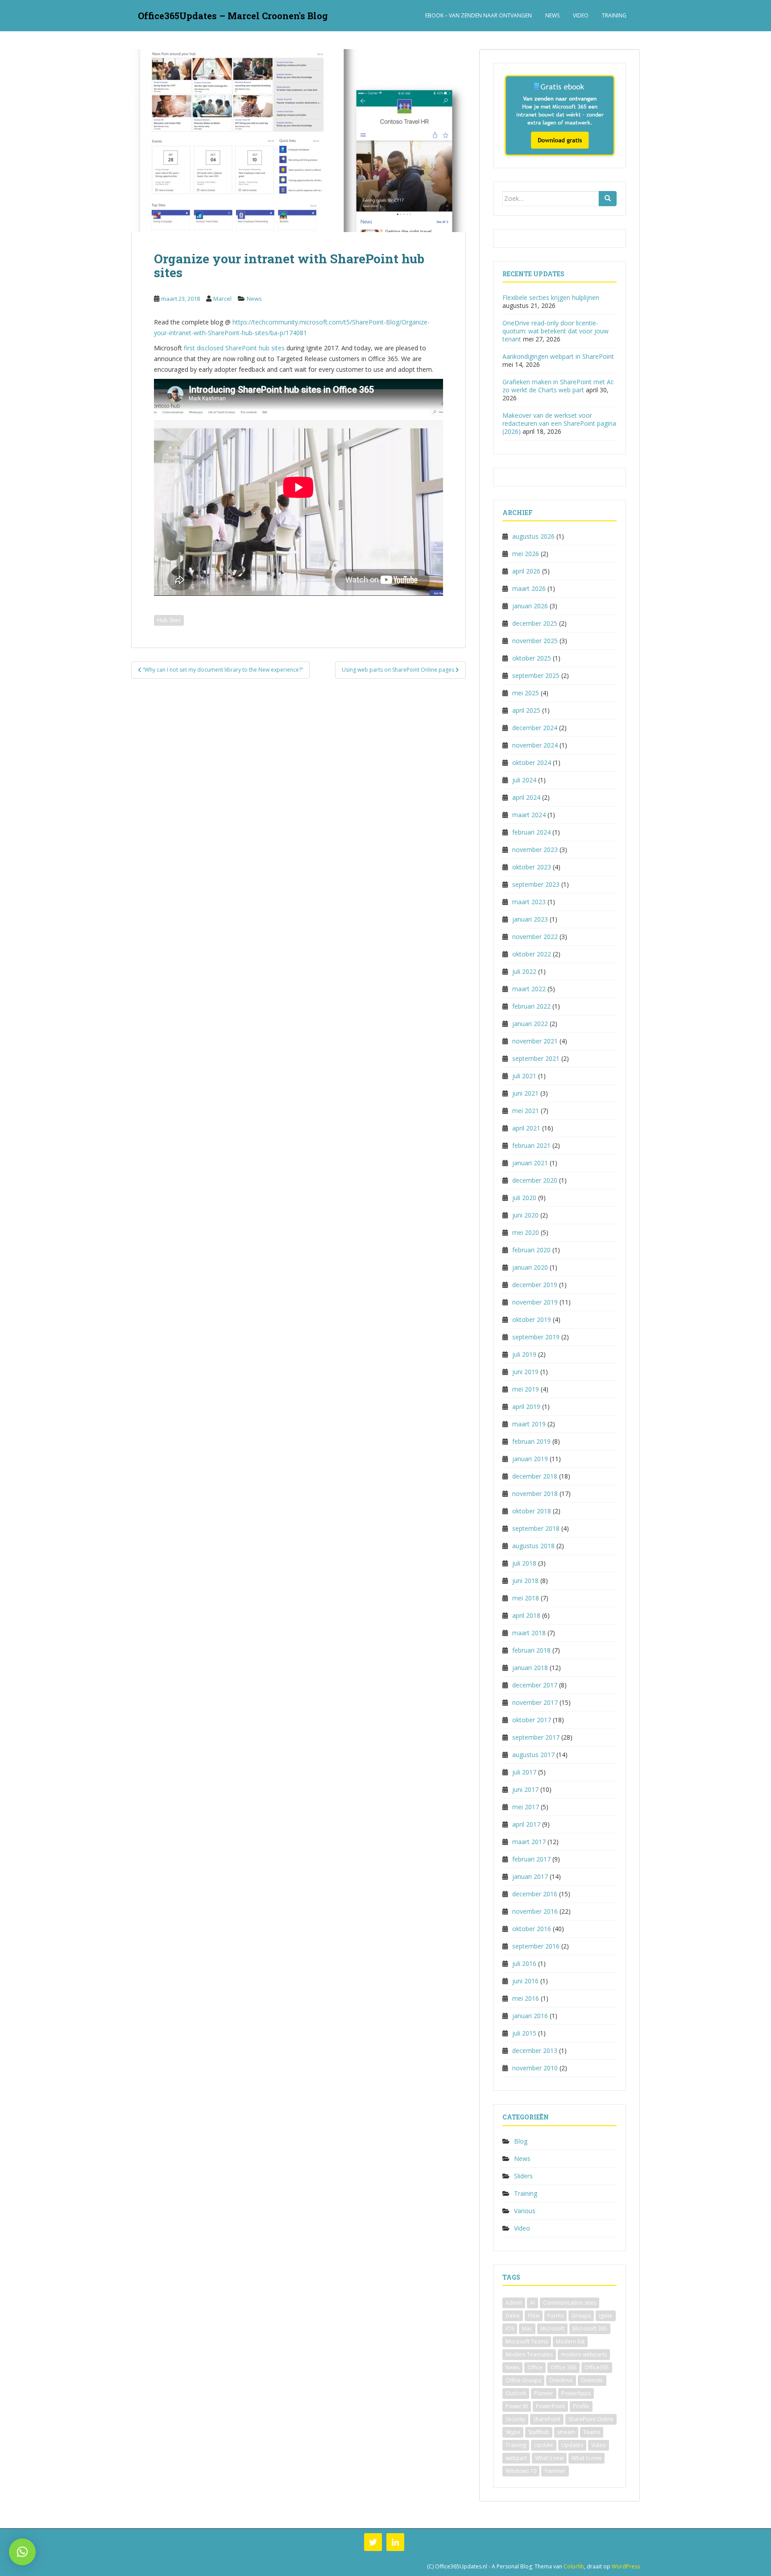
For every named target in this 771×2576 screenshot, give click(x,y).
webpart (516, 2458)
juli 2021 (524, 1076)
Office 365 (564, 2367)
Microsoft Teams (527, 2341)
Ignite (606, 2316)
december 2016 (535, 1894)
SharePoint (547, 2419)
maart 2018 (529, 1633)
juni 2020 (525, 1215)
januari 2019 (530, 1459)
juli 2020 (524, 1198)
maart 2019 (529, 1424)
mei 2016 (526, 1998)
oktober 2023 (532, 867)
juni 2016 (525, 1981)
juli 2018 (524, 1563)
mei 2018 (526, 1598)
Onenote (592, 2380)
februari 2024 (531, 832)
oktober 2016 (532, 1929)
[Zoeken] (608, 199)
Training (614, 15)
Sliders (523, 2176)
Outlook (516, 2393)
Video (581, 15)
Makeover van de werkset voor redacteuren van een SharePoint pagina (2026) (559, 423)
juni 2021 (525, 1093)
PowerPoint (550, 2406)
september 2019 (536, 1337)
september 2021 (536, 1058)
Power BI (517, 2406)
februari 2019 (531, 1441)
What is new (587, 2458)
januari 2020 (530, 1267)
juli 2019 (524, 1354)
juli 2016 (524, 1963)
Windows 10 (521, 2471)
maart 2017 (529, 1842)
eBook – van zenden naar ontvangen (479, 15)
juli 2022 (524, 971)
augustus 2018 (533, 1546)
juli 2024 (524, 780)
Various (525, 2211)
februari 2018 (531, 1650)
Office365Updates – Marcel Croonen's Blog (233, 16)
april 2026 (526, 571)
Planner (544, 2393)
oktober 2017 (532, 1720)
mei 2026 (526, 554)
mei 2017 (526, 1807)
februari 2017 (531, 1859)
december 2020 (535, 1180)
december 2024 (535, 728)
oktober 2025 (532, 658)
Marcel (222, 299)
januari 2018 (530, 1668)
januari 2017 (530, 1876)
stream (566, 2432)
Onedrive (561, 2380)
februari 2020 (531, 1250)
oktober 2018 (532, 1511)
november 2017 (535, 1702)
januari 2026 (530, 606)
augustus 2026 (533, 536)
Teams (592, 2432)
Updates (572, 2445)
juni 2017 (525, 1789)
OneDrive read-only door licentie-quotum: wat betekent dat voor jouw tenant (555, 331)
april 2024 (526, 797)
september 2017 (536, 1737)
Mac (527, 2329)
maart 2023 (529, 902)
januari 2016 (530, 2016)
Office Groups (523, 2380)
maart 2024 (529, 815)
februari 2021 (531, 1145)
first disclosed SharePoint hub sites (234, 348)
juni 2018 (525, 1581)
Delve (513, 2316)
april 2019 (526, 1406)
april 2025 (526, 710)
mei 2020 (526, 1232)
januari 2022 (530, 1024)
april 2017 (526, 1824)
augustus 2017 (533, 1755)
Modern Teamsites (529, 2354)
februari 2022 (531, 1006)
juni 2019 (525, 1372)
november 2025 (535, 641)
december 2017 (535, 1685)
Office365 (597, 2367)
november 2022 (535, 937)
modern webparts (584, 2354)
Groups (581, 2316)
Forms (555, 2316)
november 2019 (535, 1302)
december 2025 (535, 623)
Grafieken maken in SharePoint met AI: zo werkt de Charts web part (558, 386)
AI (533, 2303)
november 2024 (535, 745)
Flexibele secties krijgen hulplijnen (551, 297)
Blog (521, 2141)
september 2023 (536, 884)
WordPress (626, 2566)
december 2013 (535, 2050)
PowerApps (576, 2393)
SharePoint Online (591, 2419)
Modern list (570, 2341)
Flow (534, 2316)
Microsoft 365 (590, 2329)
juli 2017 (524, 1772)
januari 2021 (530, 1163)
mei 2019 (526, 1389)
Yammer (555, 2471)
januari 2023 (530, 919)
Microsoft (552, 2329)
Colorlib (574, 2566)
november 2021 (535, 1041)
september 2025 (536, 675)
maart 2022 (529, 989)
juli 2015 (524, 2033)
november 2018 (535, 1494)
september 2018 (536, 1528)
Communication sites (570, 2303)
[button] (22, 2552)
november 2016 (535, 1911)
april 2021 (526, 1128)
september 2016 (536, 1946)
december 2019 (535, 1285)
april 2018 (526, 1615)
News (552, 15)
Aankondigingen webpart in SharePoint (558, 356)
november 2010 (535, 2068)
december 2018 (535, 1476)
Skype (513, 2432)
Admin (514, 2303)
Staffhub (539, 2432)
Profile (581, 2406)
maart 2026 (529, 588)
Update (544, 2445)
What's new (549, 2458)
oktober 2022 (532, 954)
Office (535, 2367)
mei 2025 (526, 693)
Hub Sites (169, 620)
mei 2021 (526, 1111)
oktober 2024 (532, 762)
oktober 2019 (532, 1319)
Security (515, 2419)
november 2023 (535, 850)
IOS (510, 2329)
